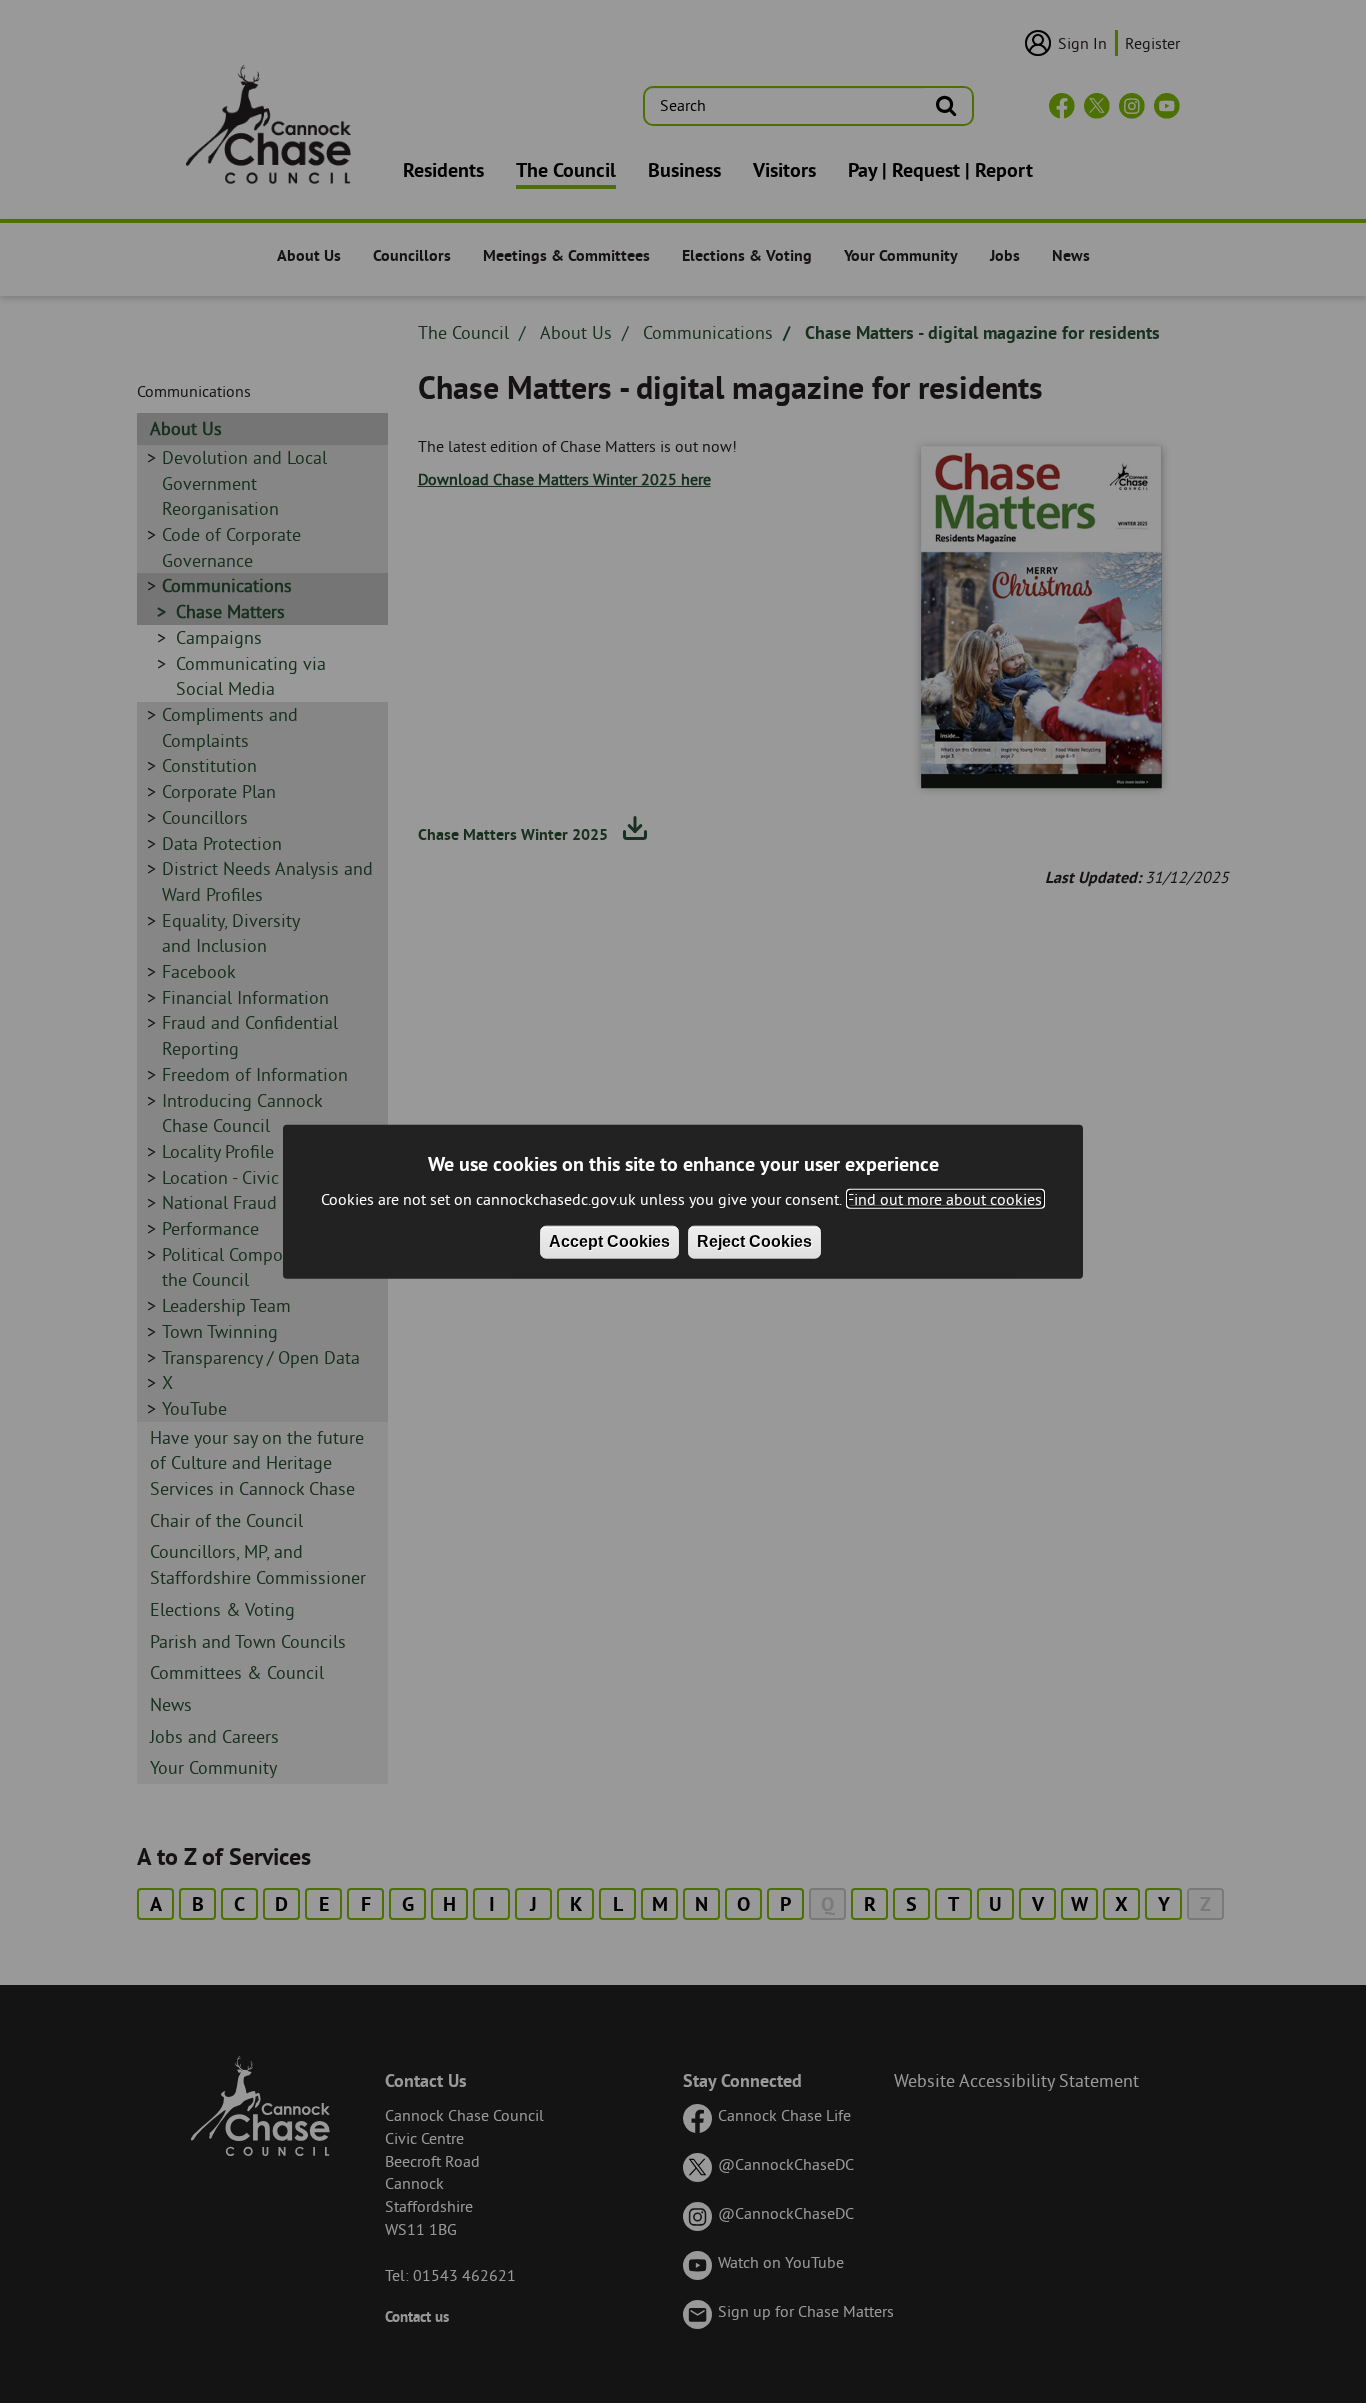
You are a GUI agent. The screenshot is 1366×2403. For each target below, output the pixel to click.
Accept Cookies (609, 1241)
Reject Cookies (754, 1241)
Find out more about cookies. (945, 1198)
